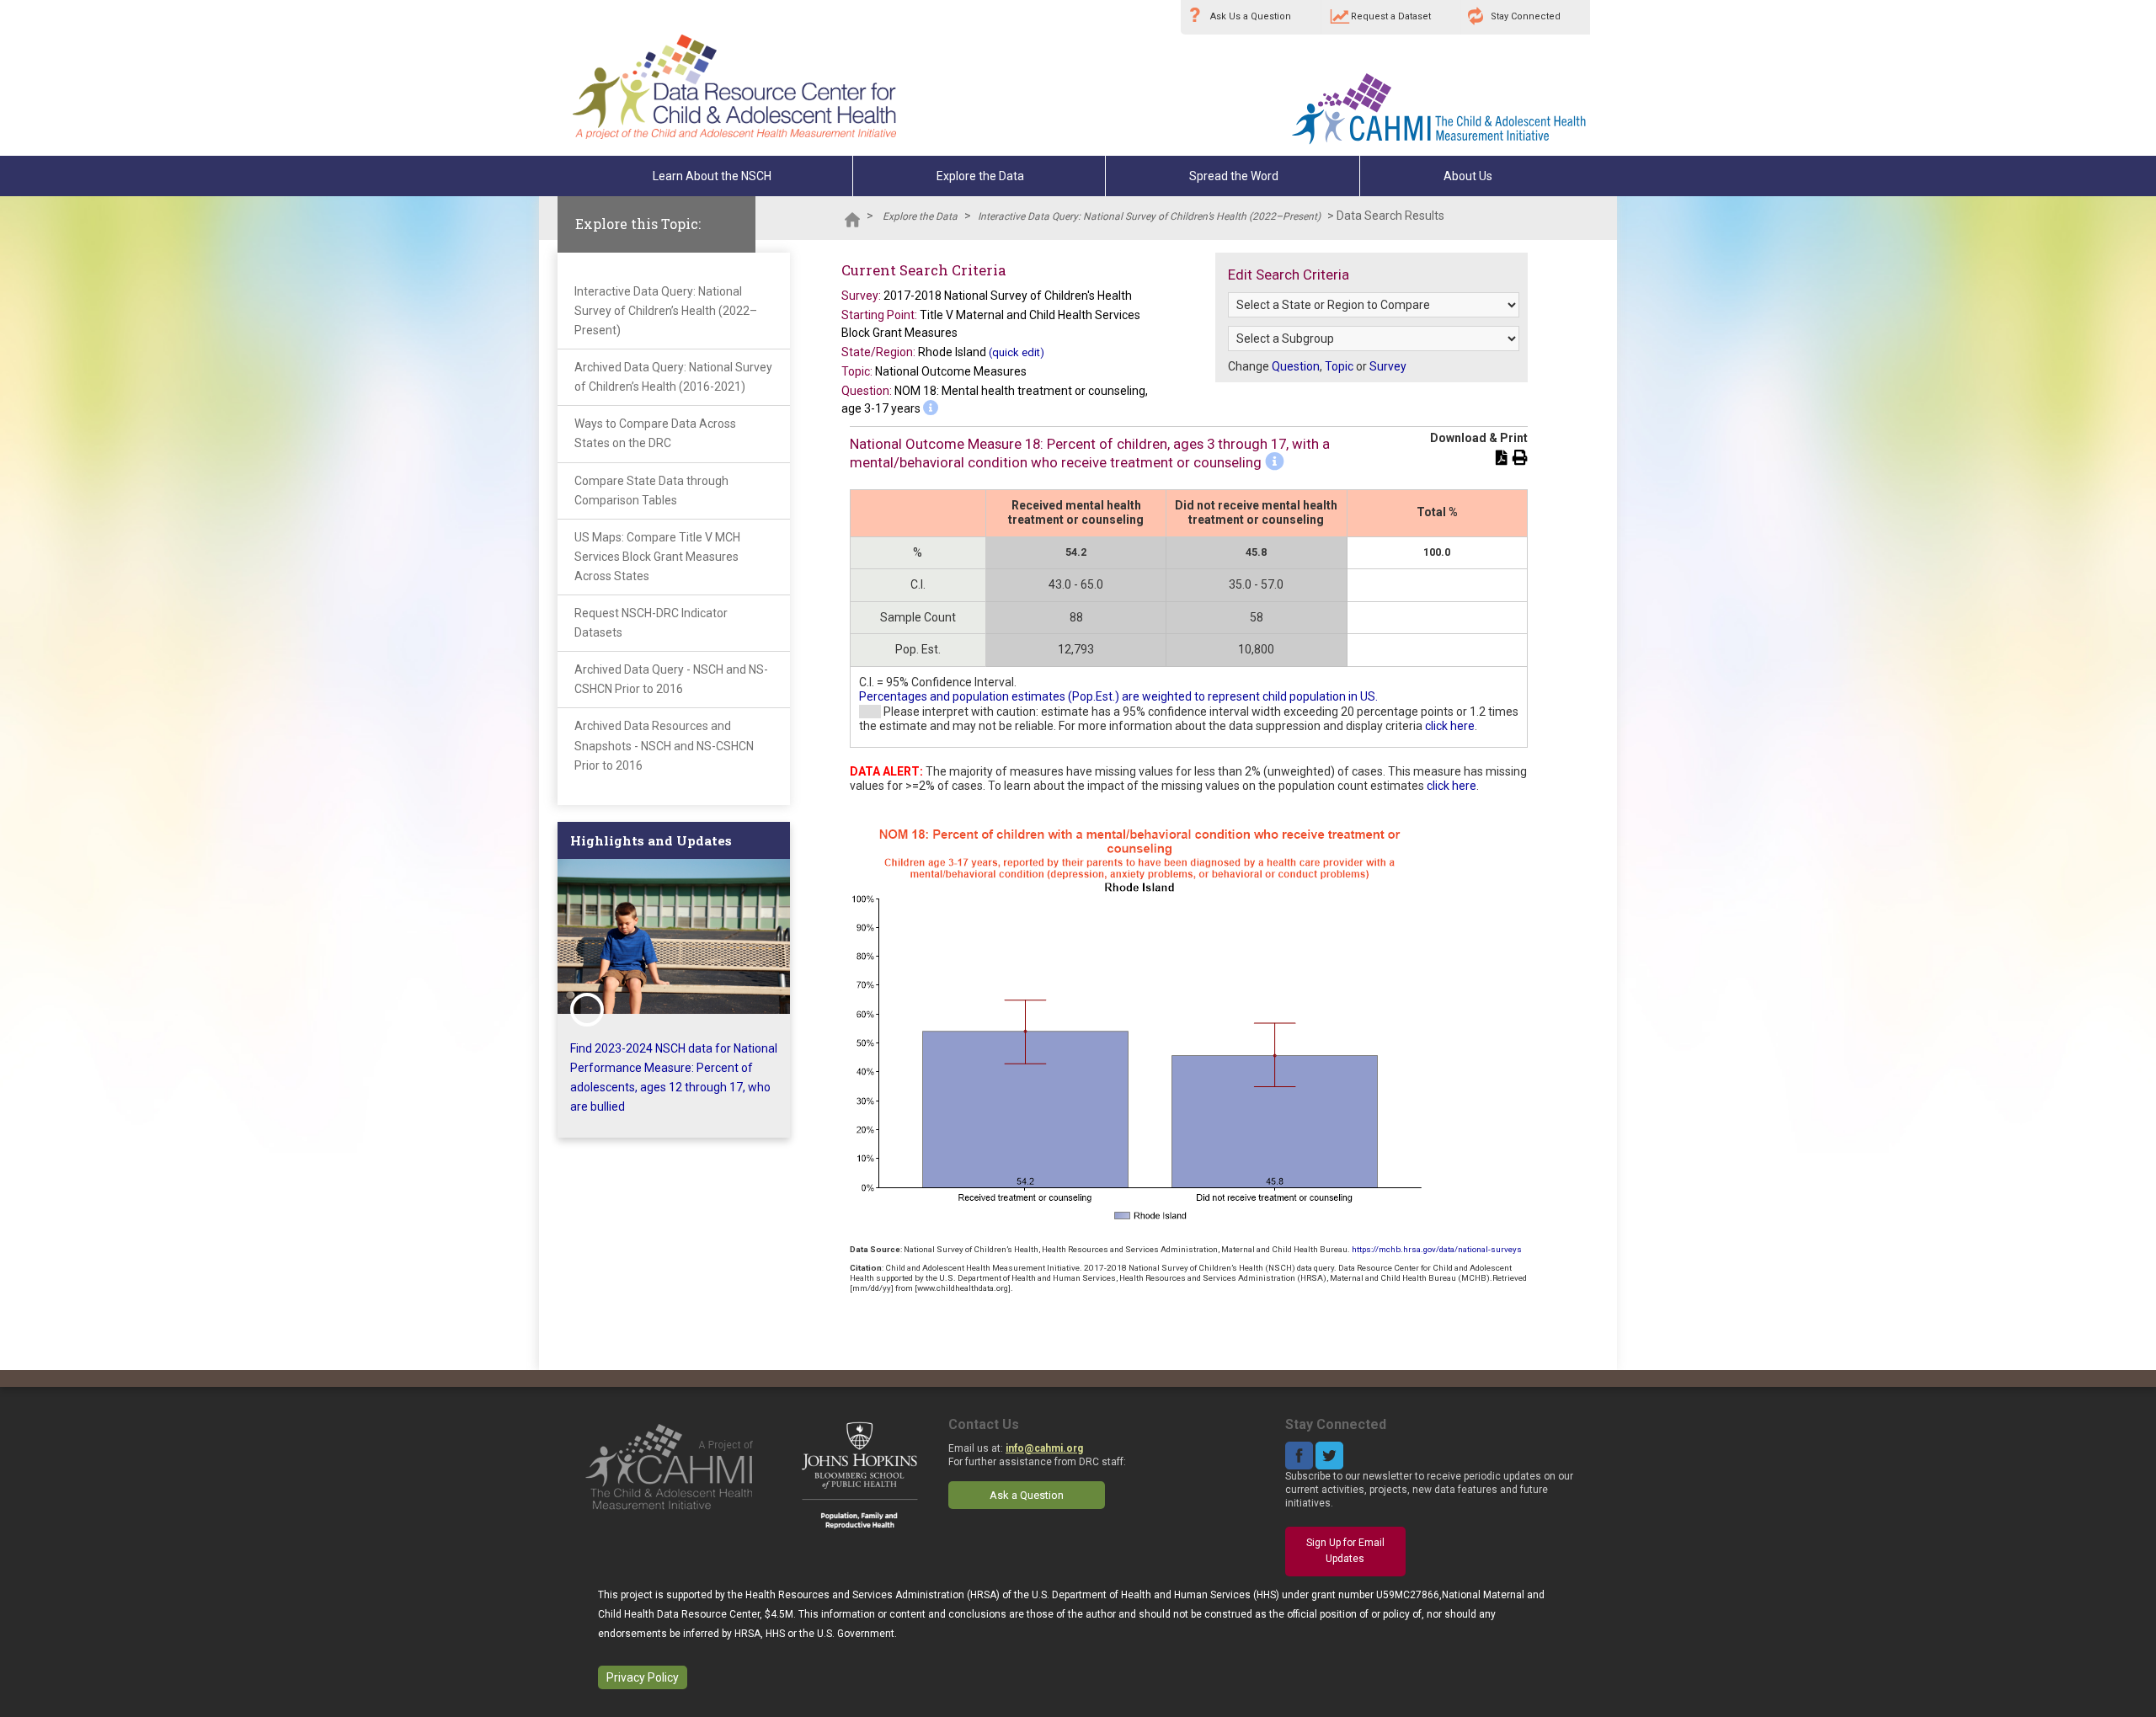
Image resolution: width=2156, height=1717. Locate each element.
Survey (1388, 366)
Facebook (1299, 1456)
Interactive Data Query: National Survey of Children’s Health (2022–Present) (1149, 216)
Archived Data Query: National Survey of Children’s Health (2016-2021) (673, 377)
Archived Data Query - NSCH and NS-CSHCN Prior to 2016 (671, 679)
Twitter (1329, 1456)
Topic (1339, 366)
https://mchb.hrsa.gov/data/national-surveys (1437, 1249)
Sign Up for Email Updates (1345, 1551)
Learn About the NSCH (712, 176)
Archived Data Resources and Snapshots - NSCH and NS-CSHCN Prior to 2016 (664, 745)
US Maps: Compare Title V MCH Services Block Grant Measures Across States (657, 557)
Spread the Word (1234, 176)
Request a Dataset (1391, 16)
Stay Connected (1526, 16)
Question (1296, 366)
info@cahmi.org (1044, 1448)
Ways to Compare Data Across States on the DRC (655, 433)
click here (1450, 726)
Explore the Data (980, 176)
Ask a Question (1027, 1495)
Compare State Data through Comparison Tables (651, 491)
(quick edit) (1017, 352)
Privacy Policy (643, 1677)
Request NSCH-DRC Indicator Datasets (651, 623)
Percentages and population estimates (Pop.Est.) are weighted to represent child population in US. (1118, 696)
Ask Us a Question (1251, 16)
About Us (1468, 176)
